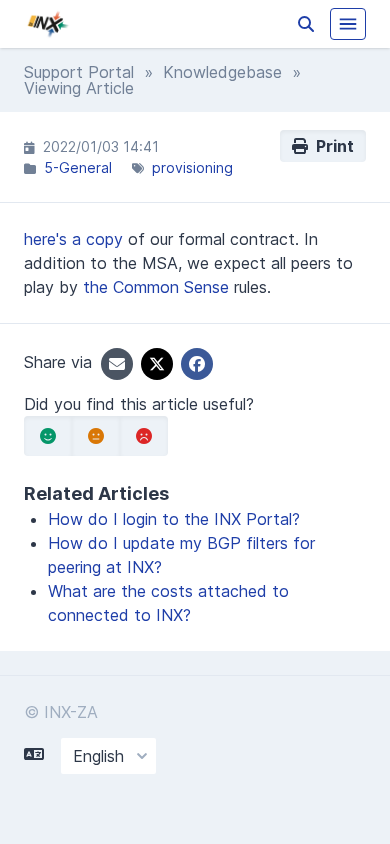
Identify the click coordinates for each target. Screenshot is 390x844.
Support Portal (79, 72)
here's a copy (73, 239)
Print (331, 146)
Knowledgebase (222, 72)
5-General (78, 167)
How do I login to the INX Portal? (174, 519)
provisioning (192, 167)
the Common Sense (156, 287)
